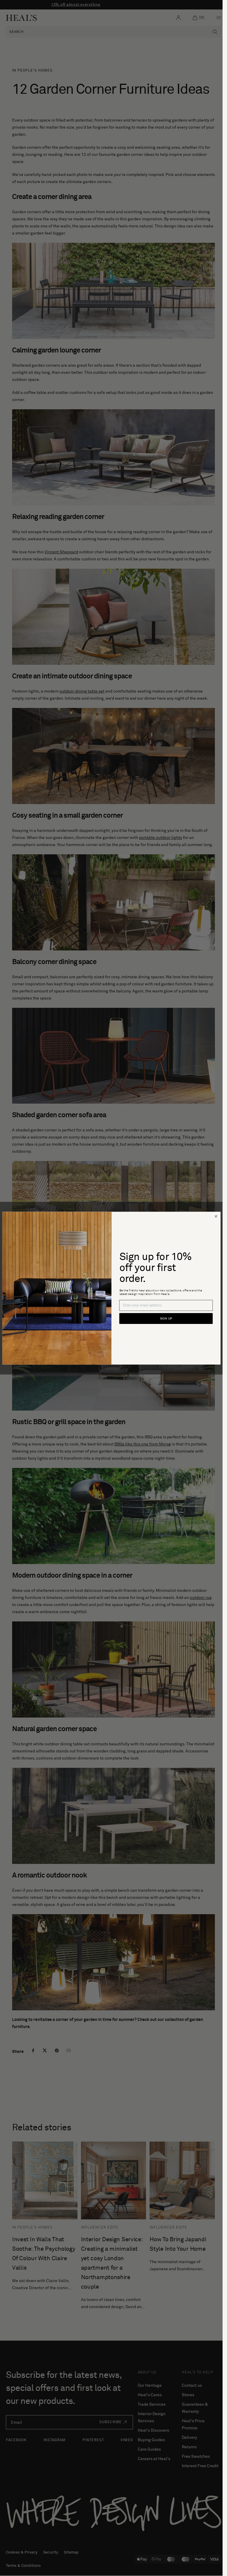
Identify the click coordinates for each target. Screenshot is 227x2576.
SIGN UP (166, 1319)
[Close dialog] (216, 1216)
